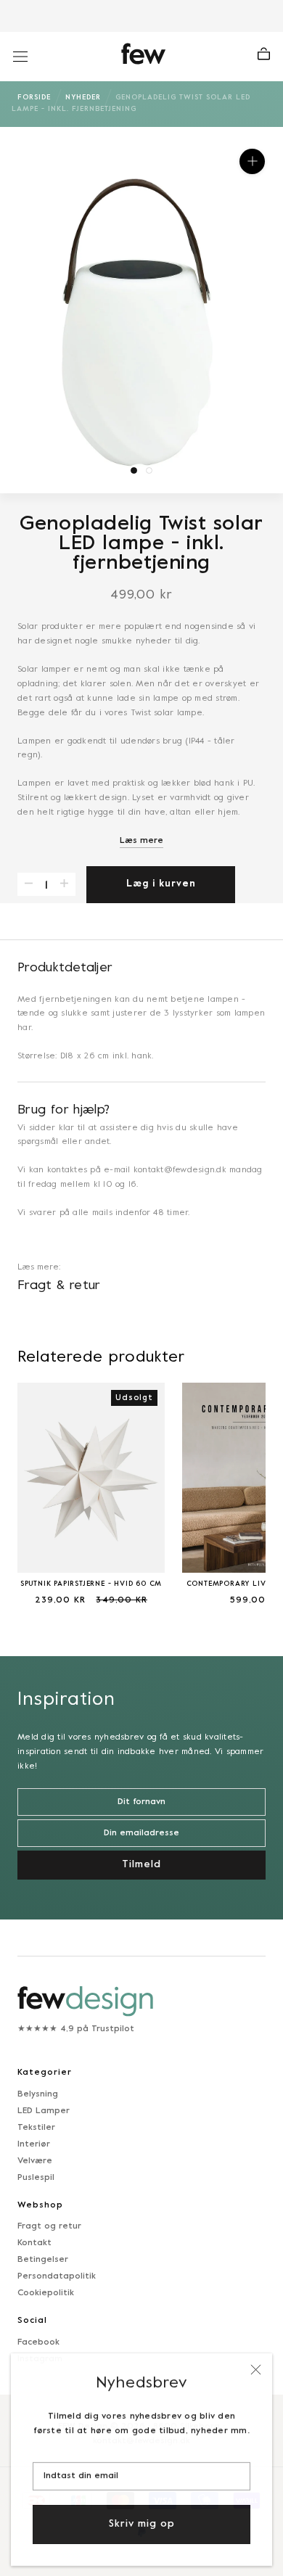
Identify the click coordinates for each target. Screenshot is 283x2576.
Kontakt (34, 2243)
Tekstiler (36, 2128)
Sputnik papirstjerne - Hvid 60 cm (91, 1584)
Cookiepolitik (46, 2293)
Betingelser (43, 2260)
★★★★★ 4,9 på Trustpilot (76, 2029)
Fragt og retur (49, 2226)
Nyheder (83, 98)
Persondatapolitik (57, 2276)
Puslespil (36, 2178)
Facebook (38, 2342)
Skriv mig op (142, 2523)
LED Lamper (44, 2111)
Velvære (35, 2161)
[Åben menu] (20, 57)
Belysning (38, 2094)
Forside (34, 98)
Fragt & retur (59, 1286)
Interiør (34, 2144)
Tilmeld (141, 1865)
